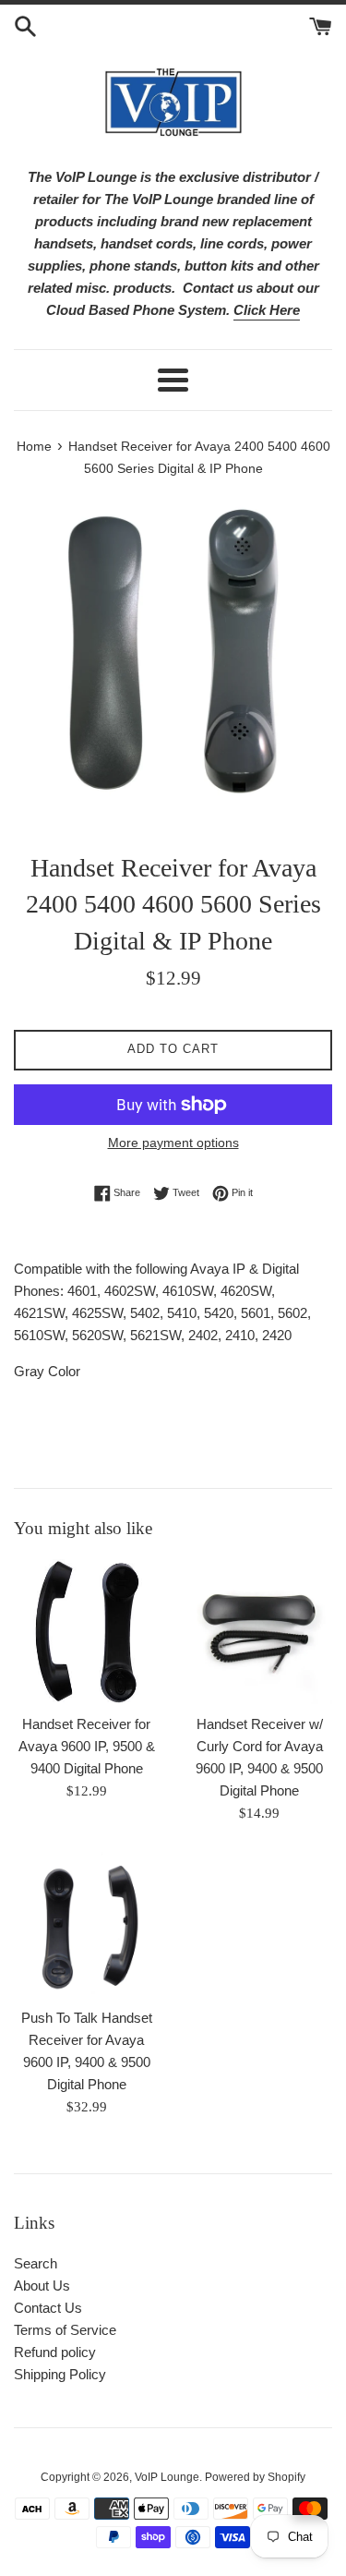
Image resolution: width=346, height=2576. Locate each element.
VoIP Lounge (167, 2477)
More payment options (173, 1143)
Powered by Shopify (255, 2477)
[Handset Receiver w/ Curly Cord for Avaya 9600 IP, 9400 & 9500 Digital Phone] (260, 1632)
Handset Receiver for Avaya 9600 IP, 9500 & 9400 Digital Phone (87, 1746)
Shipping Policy (60, 2374)
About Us (42, 2286)
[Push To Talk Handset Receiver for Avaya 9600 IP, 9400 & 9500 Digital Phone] (87, 1925)
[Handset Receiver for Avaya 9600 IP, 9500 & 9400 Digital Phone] (87, 1632)
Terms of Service (65, 2330)
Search (36, 2263)
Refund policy (55, 2352)
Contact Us (48, 2308)
